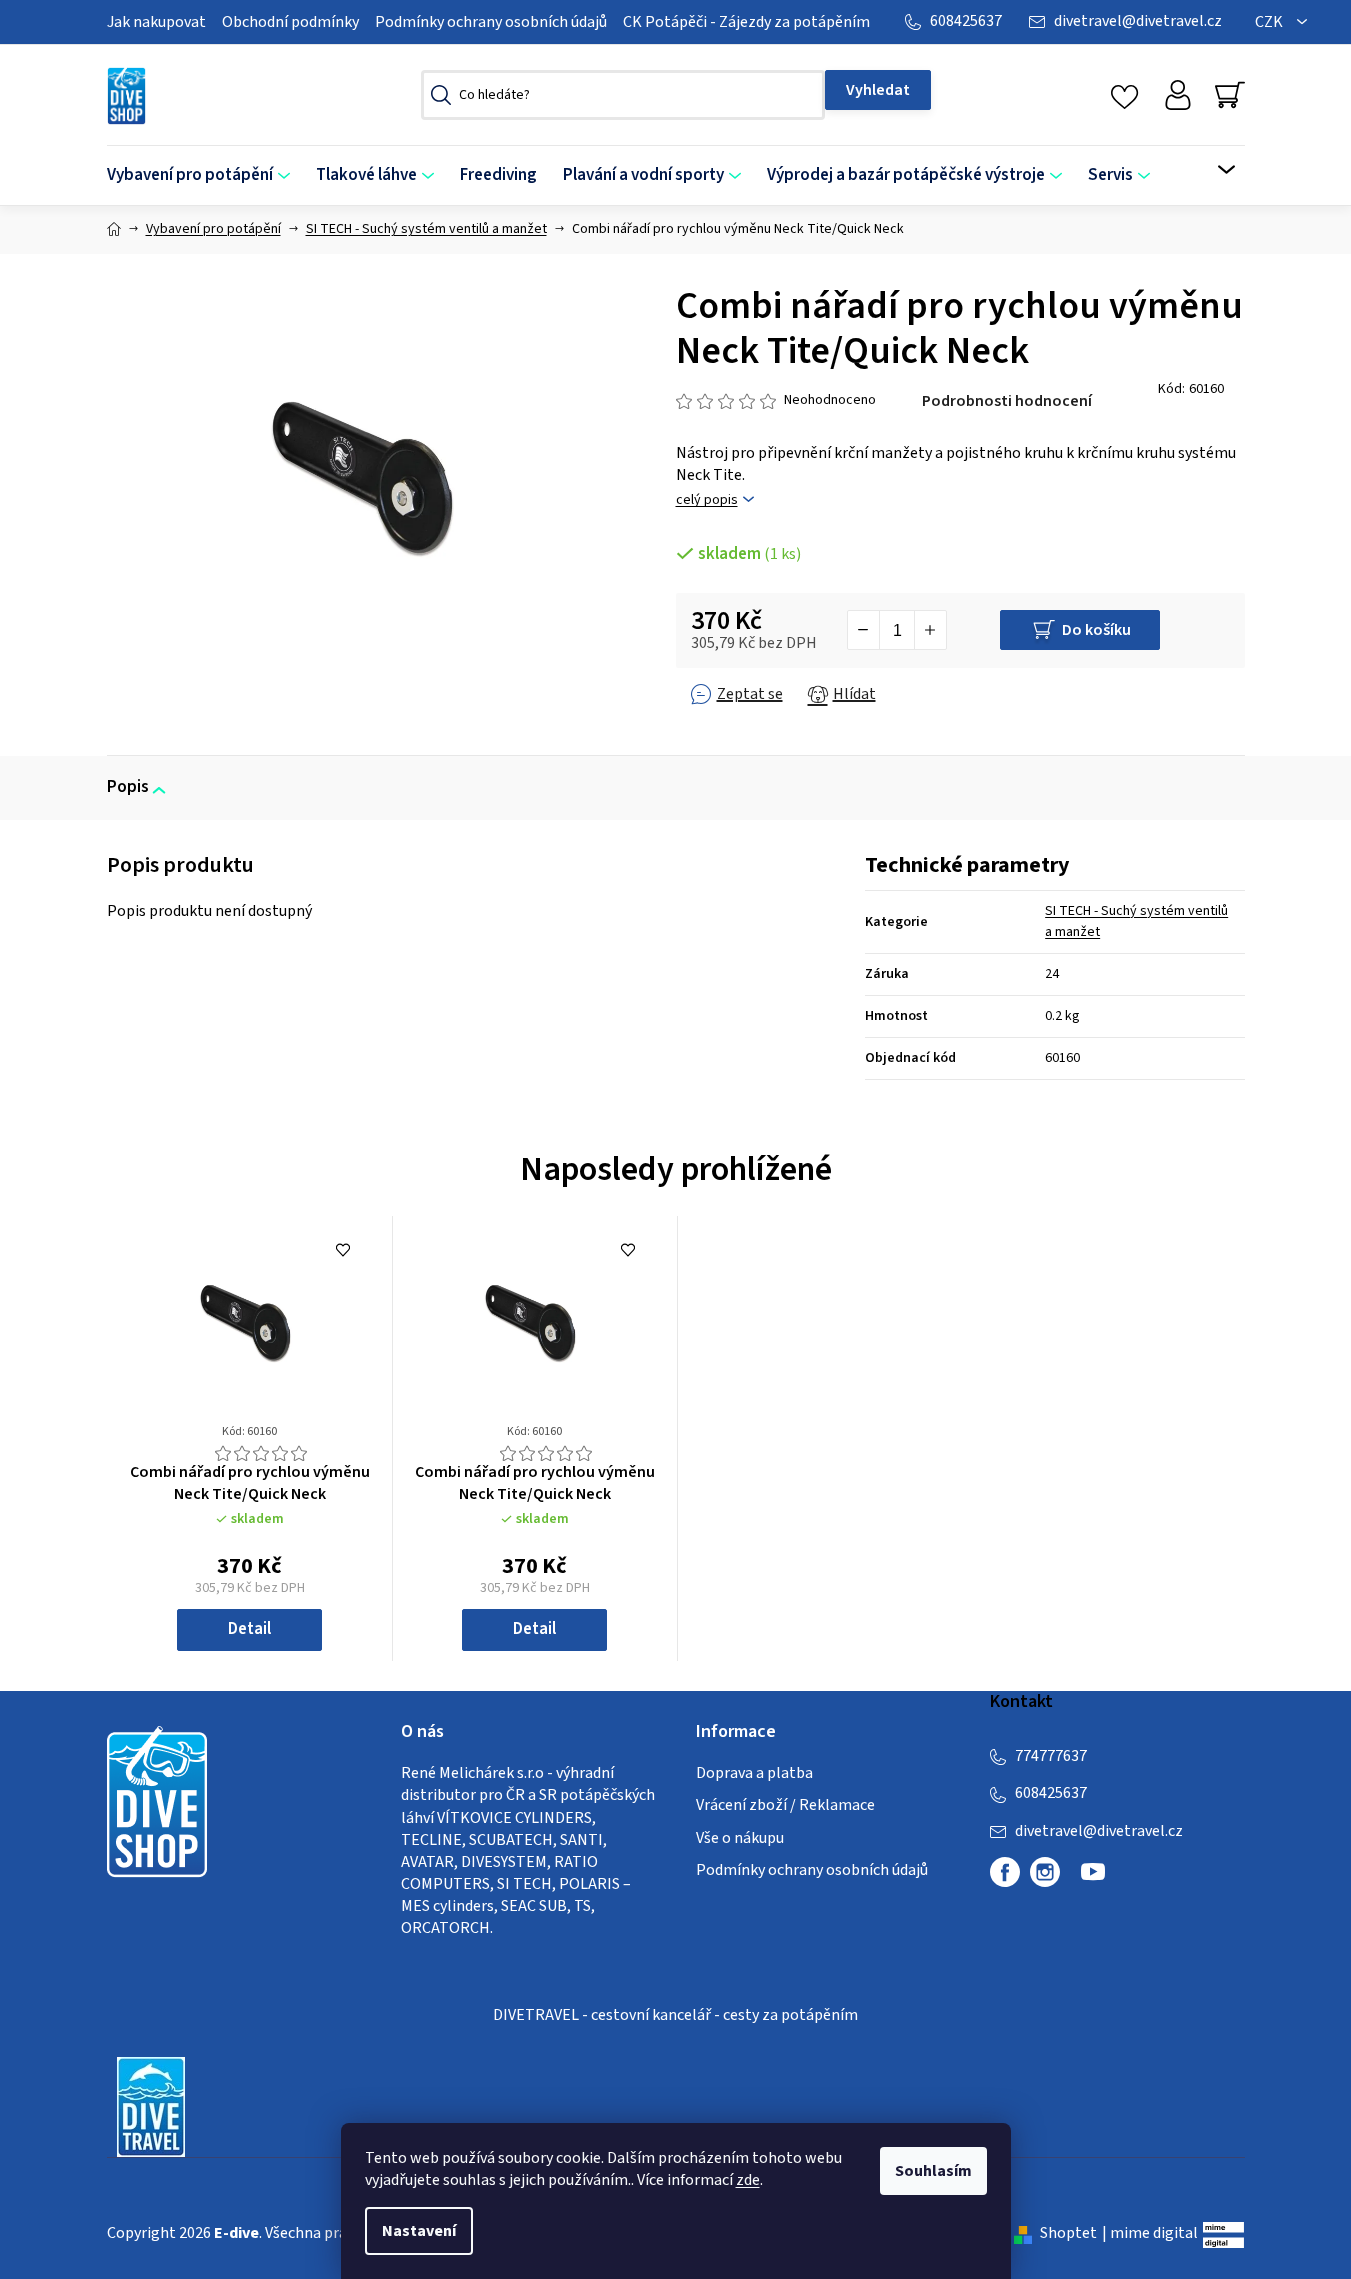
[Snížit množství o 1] (864, 630)
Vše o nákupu (740, 1838)
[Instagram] (1045, 1872)
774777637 (1051, 1756)
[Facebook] (1005, 1872)
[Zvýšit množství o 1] (930, 630)
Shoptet (1068, 2233)
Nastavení (419, 2231)
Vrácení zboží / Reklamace (785, 1805)
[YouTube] (1093, 1880)
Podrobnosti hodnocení (1007, 401)
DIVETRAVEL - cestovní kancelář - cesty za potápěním (675, 2015)
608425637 (966, 21)
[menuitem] (205, 175)
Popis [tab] (128, 787)
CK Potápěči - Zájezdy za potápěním (746, 22)
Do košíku (1096, 630)
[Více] (1213, 170)
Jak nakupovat (156, 22)
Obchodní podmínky (290, 22)
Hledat (878, 90)
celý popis (707, 500)
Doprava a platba (754, 1773)
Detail (249, 1629)
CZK (1270, 22)
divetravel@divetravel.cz (1138, 21)
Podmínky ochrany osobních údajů (491, 22)
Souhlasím (933, 2171)
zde (748, 2180)
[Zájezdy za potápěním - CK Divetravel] (151, 2105)
